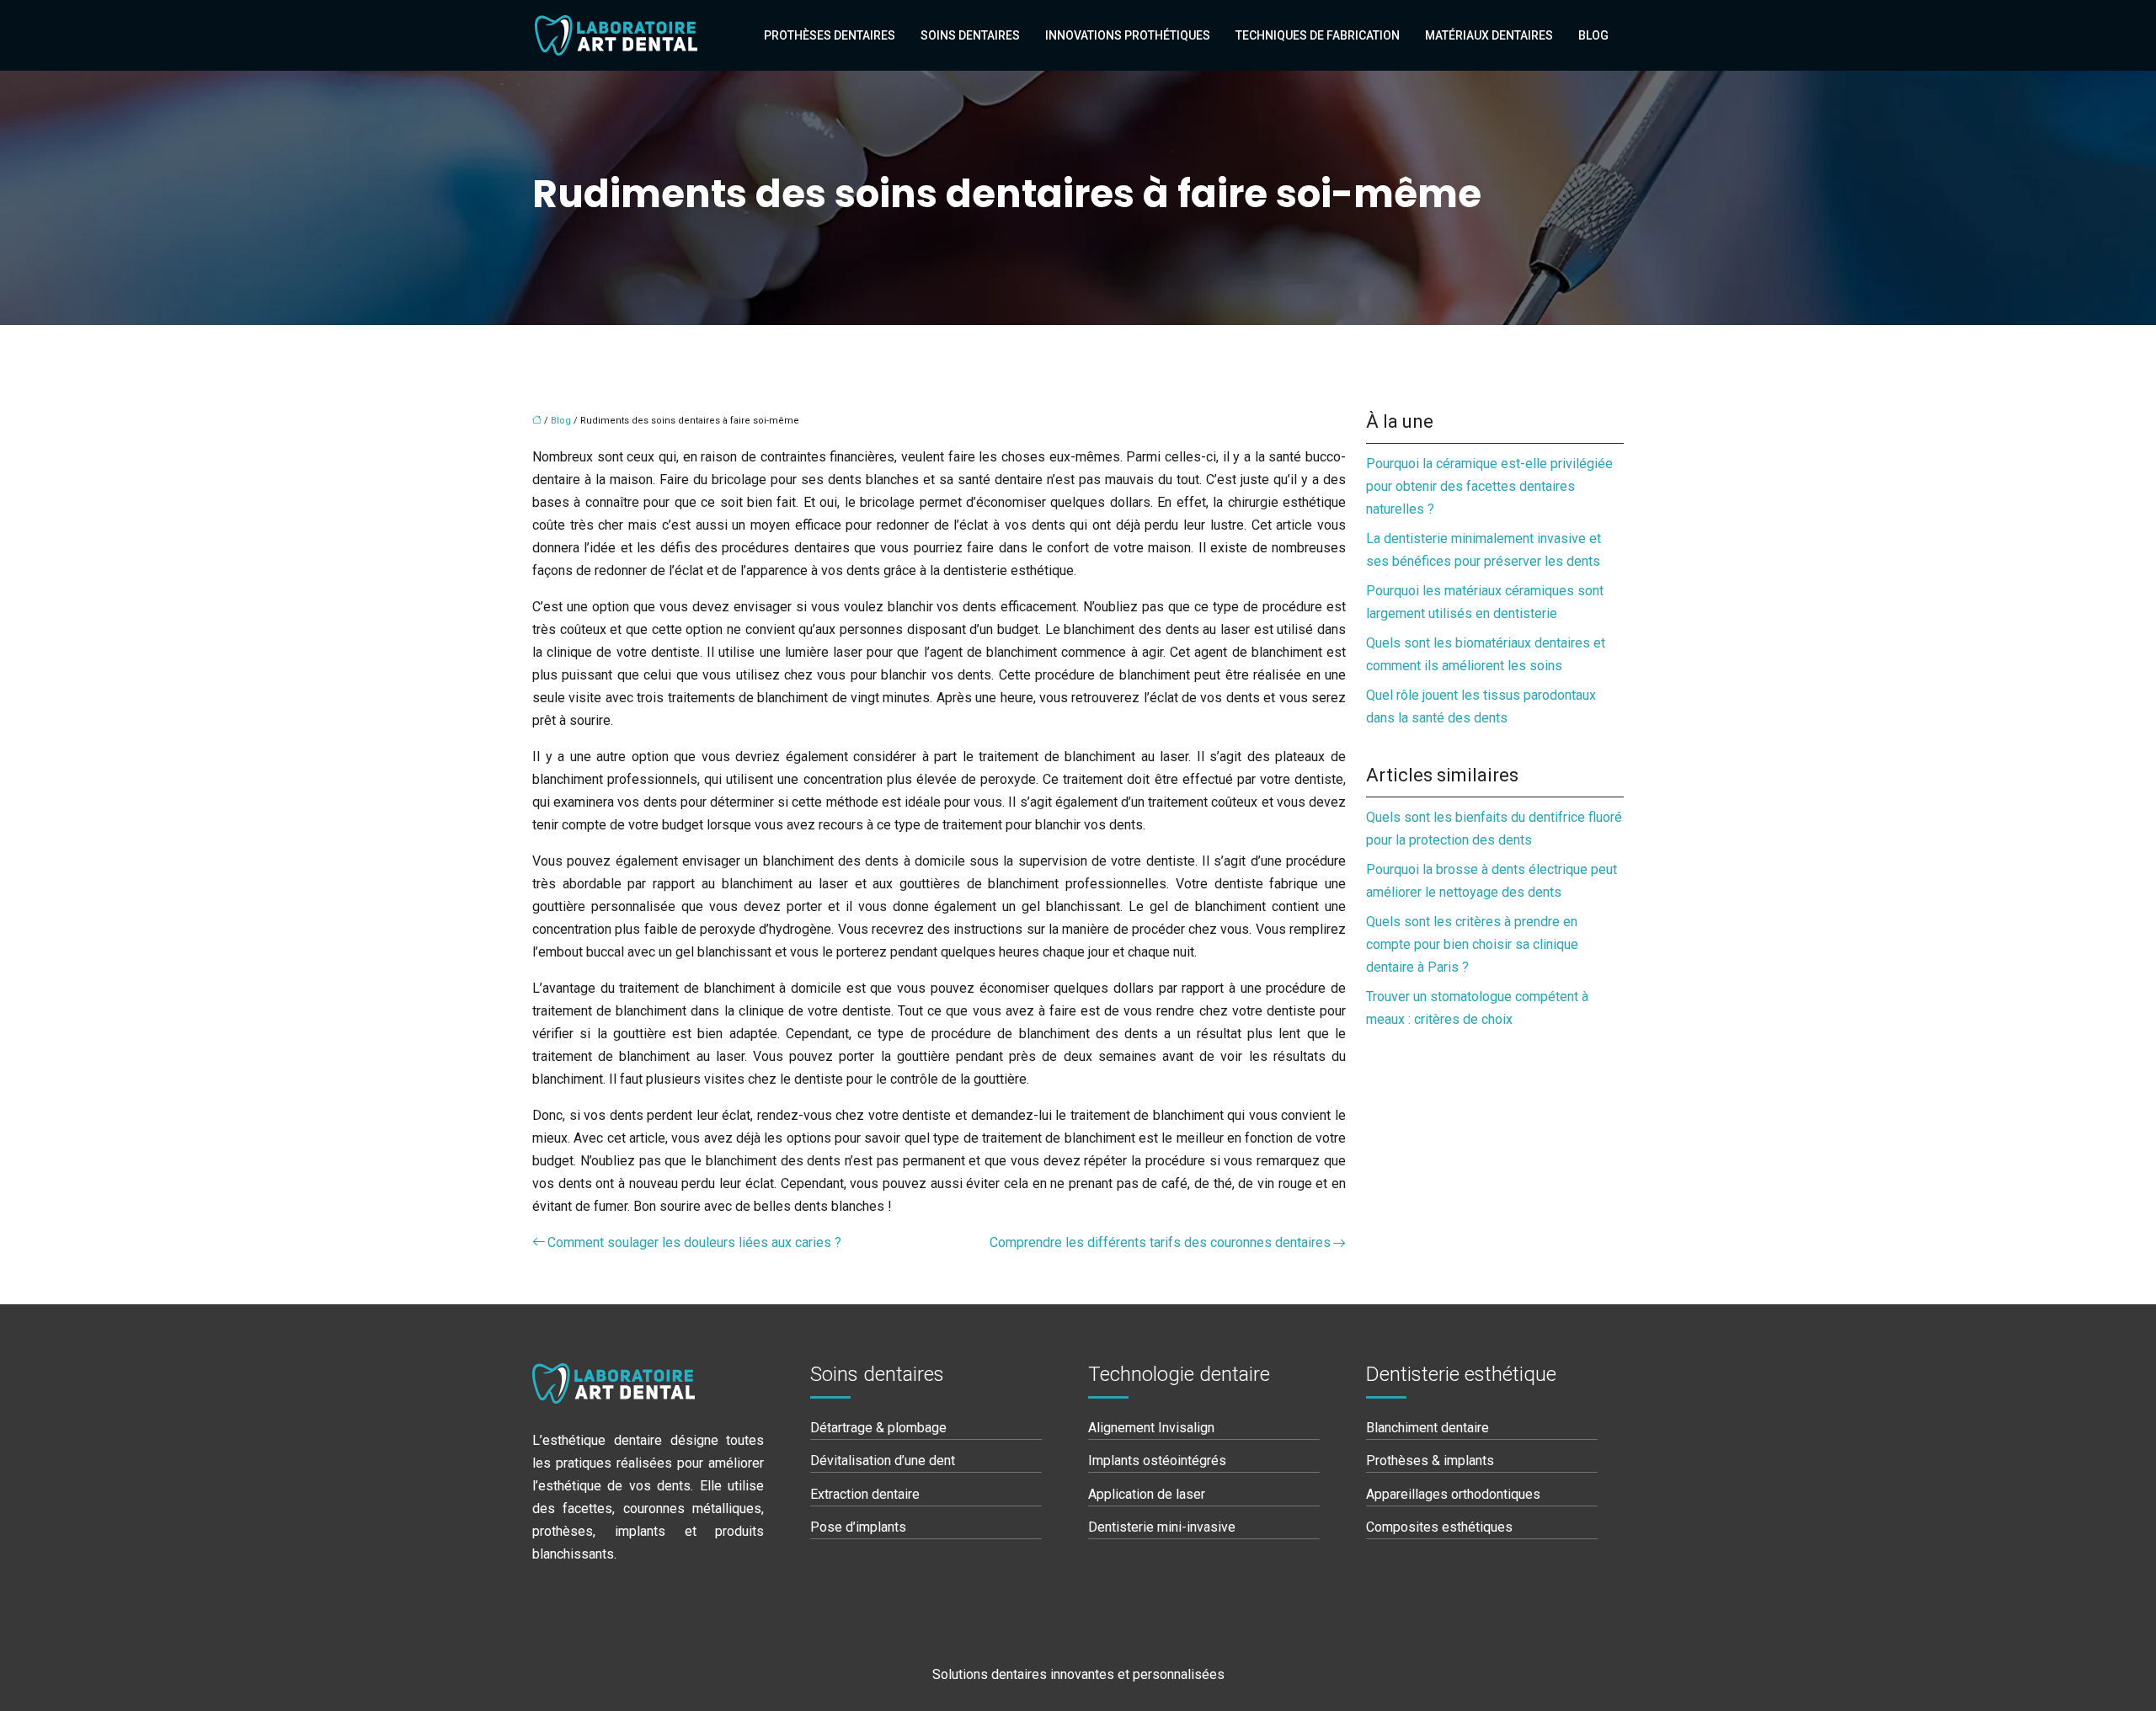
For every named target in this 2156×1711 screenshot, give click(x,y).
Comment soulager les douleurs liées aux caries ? (694, 1242)
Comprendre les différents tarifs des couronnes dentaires (1160, 1242)
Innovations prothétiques (1128, 35)
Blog (1593, 35)
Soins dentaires (970, 35)
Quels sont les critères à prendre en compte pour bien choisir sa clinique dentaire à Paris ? (1472, 944)
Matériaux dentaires (1489, 35)
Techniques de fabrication (1318, 35)
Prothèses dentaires (830, 35)
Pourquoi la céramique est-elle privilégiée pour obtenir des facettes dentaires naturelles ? (1489, 486)
